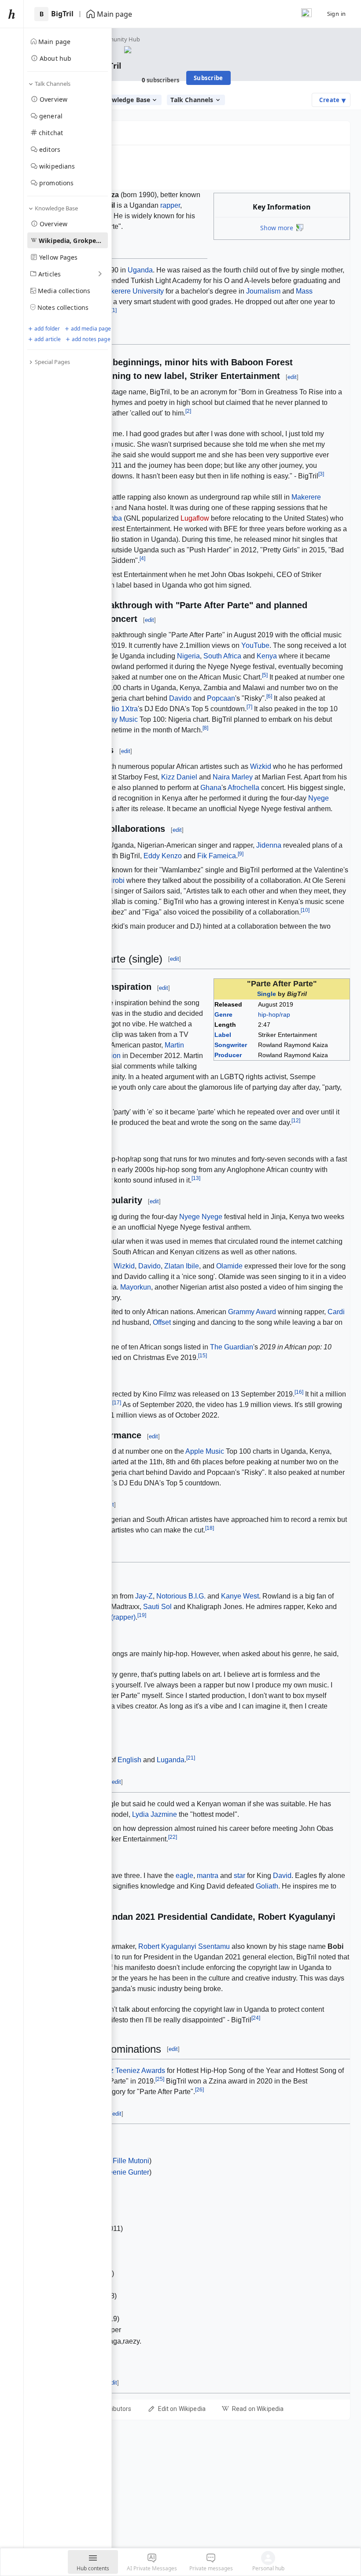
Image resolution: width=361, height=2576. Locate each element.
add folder (47, 329)
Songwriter (231, 1045)
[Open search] (306, 14)
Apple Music (205, 1451)
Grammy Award (252, 1312)
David (282, 1876)
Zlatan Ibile (182, 1266)
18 (210, 1528)
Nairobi (113, 880)
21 (191, 1758)
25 (160, 2079)
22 (173, 1837)
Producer (228, 1055)
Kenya (267, 656)
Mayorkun (136, 1287)
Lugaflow (195, 518)
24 (256, 2018)
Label (223, 1035)
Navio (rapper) (113, 1617)
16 (299, 1392)
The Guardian (232, 1347)
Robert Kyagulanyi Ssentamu (184, 1946)
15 (203, 1356)
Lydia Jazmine (155, 1814)
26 (199, 2090)
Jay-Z (144, 1596)
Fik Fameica (217, 856)
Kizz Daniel (179, 777)
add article (48, 339)
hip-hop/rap (274, 1014)
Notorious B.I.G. (181, 1596)
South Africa (222, 656)
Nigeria (188, 656)
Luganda (171, 1760)
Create (332, 100)
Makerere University (133, 291)
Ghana (211, 788)
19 (142, 1615)
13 (196, 1178)
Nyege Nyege (201, 1217)
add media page (91, 329)
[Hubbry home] (12, 14)
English (129, 1760)
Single (267, 994)
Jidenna (269, 845)
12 (296, 1121)
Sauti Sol (157, 1607)
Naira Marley (233, 777)
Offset (162, 1322)
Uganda (140, 270)
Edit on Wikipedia (182, 2409)
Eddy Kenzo (163, 856)
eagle (184, 1876)
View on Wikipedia (62, 167)
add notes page (91, 339)
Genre (223, 1014)
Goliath (267, 1886)
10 (305, 910)
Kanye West (240, 1596)
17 (117, 1403)
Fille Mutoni (131, 2161)
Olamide (229, 1266)
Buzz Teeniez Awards (131, 2071)
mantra (208, 1876)
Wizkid (261, 766)
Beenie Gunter (127, 2172)
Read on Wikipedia (258, 2409)
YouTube (255, 645)
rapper (170, 205)
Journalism (263, 291)
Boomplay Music (112, 719)
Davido (180, 698)
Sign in (337, 14)
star (239, 1876)
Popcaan (221, 698)
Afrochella (243, 788)
